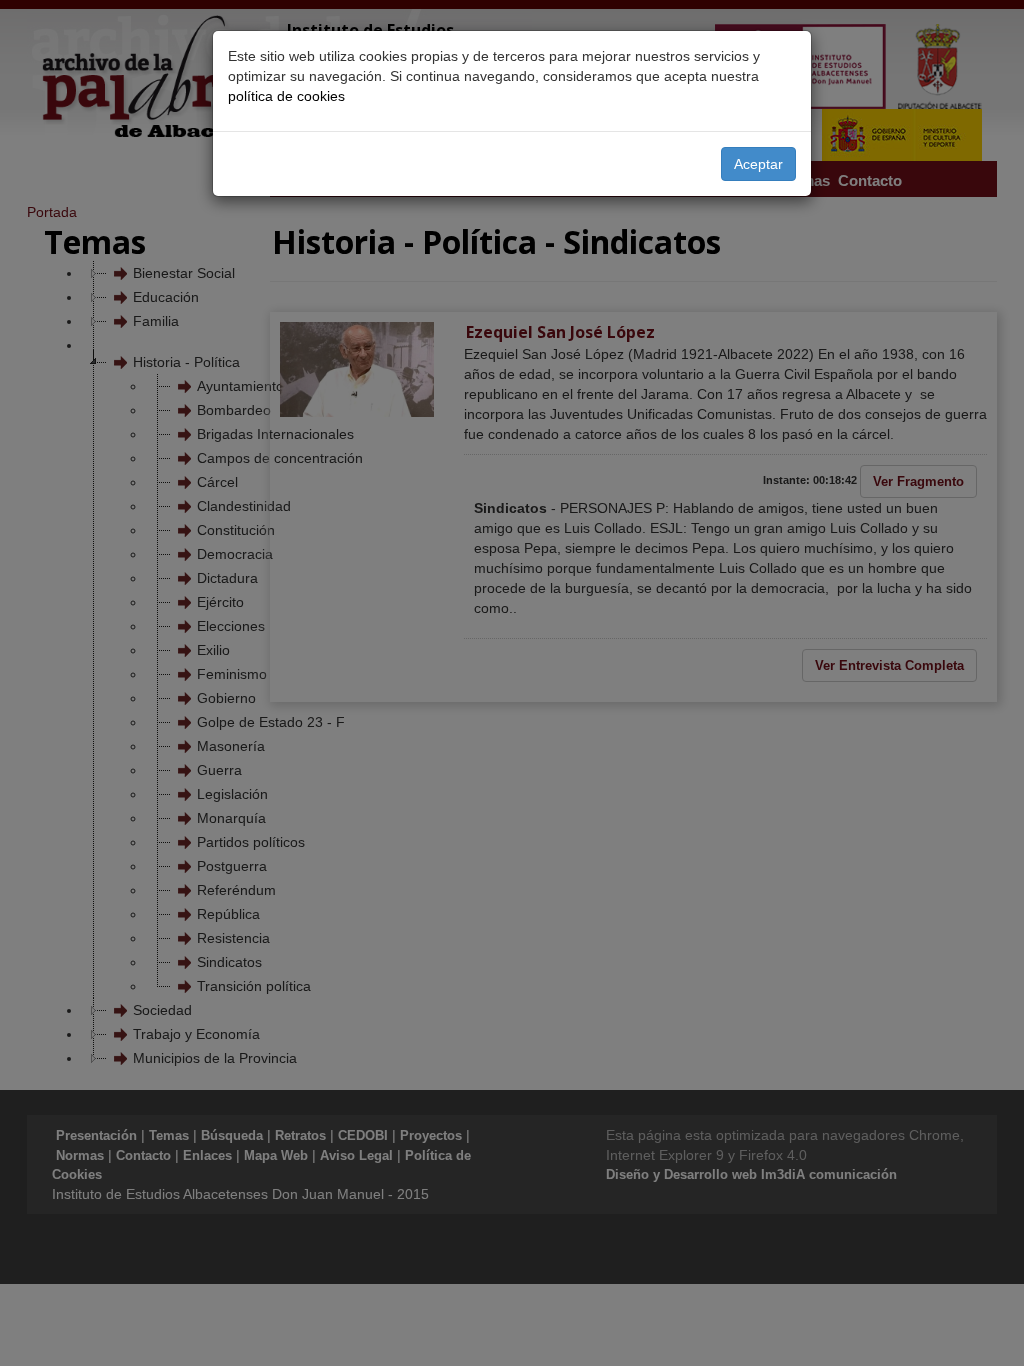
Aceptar (758, 164)
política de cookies (286, 96)
